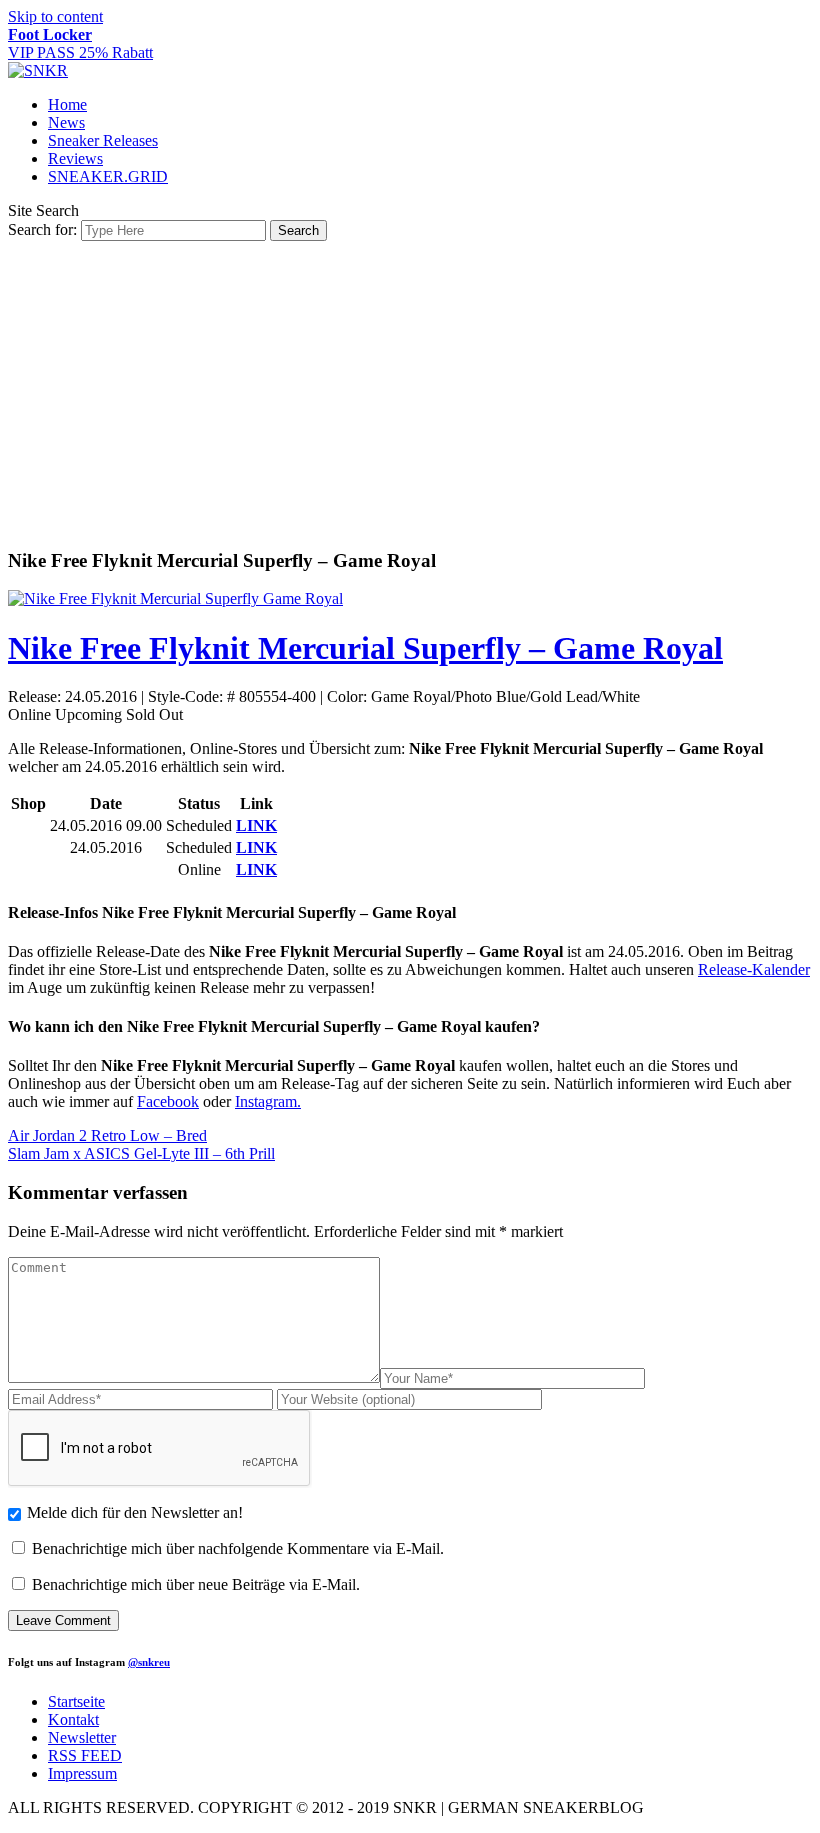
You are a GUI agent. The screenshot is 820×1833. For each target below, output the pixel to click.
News (66, 122)
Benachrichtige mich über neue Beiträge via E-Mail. (196, 1584)
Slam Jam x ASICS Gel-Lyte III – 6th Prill (141, 1153)
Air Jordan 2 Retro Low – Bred (107, 1135)
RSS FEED (85, 1755)
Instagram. (268, 1101)
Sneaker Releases (103, 140)
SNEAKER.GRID (108, 176)
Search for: (42, 229)
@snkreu (149, 1662)
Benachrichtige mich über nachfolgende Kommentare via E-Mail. (238, 1548)
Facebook (168, 1101)
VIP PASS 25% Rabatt (80, 43)
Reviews (75, 158)
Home (67, 104)
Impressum (82, 1773)
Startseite (76, 1701)
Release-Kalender (754, 969)
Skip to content (55, 16)
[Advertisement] (410, 391)
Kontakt (73, 1719)
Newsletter (82, 1737)
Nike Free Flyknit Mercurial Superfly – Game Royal (365, 648)
